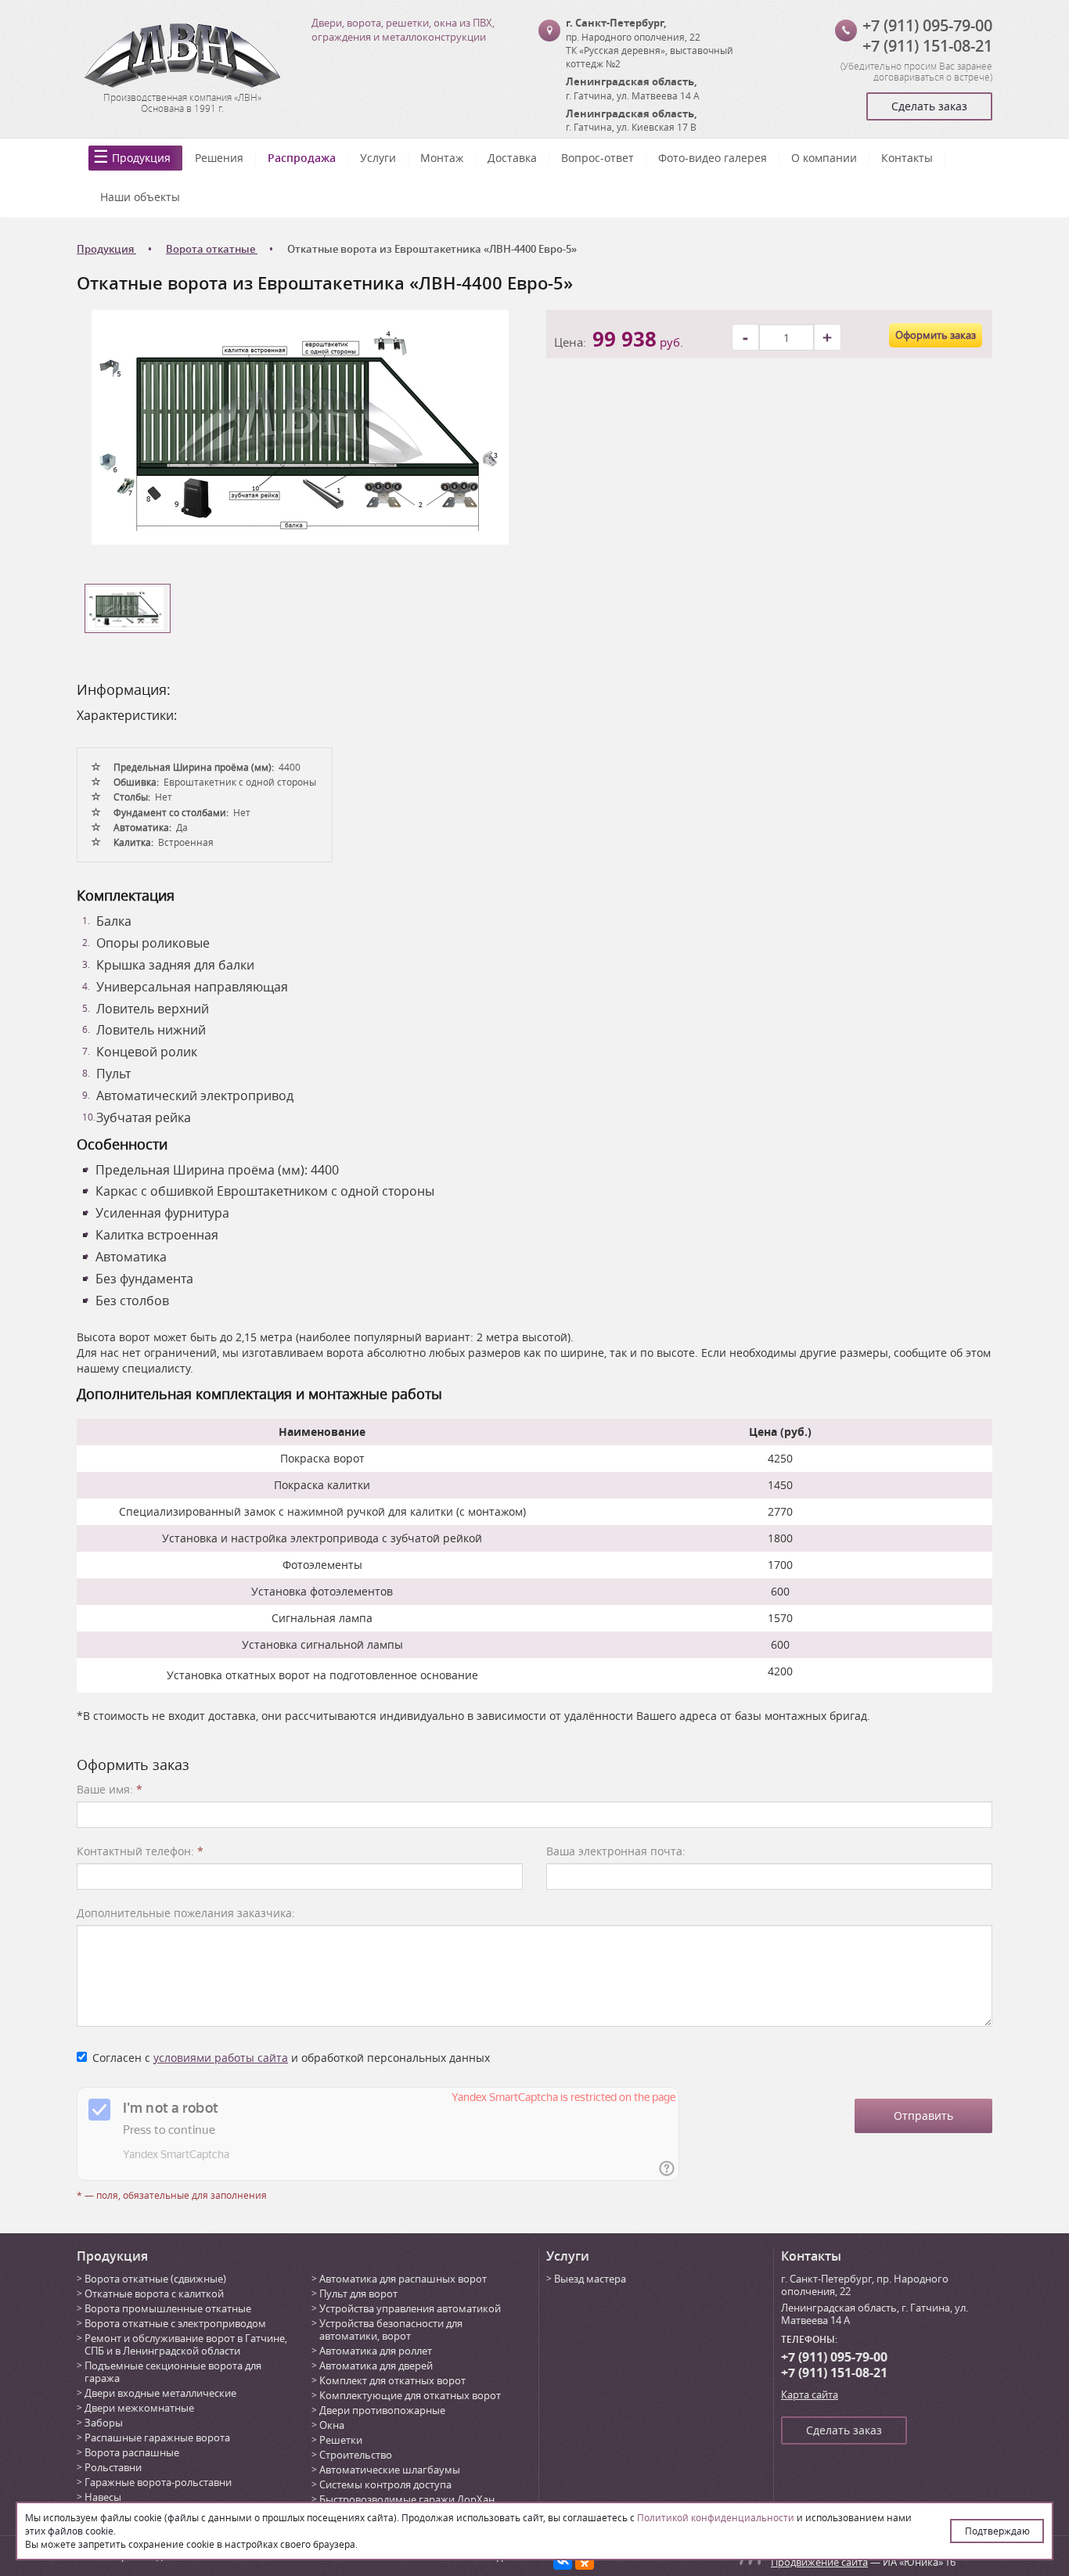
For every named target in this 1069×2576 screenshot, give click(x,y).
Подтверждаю (997, 2531)
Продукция (141, 158)
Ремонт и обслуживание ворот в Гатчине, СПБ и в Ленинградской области (186, 2344)
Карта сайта (810, 2394)
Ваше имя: (110, 1789)
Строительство (356, 2455)
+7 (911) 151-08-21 (927, 46)
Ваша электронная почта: (616, 1851)
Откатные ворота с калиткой (154, 2294)
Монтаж (442, 158)
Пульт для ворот (358, 2294)
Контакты (907, 158)
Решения (219, 158)
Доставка (512, 158)
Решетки (341, 2440)
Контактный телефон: (140, 1851)
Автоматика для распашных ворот (403, 2279)
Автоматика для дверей (376, 2366)
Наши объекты (140, 197)
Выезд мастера (590, 2279)
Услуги (378, 158)
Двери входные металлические (160, 2393)
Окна (332, 2425)
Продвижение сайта (819, 2562)
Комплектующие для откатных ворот (410, 2395)
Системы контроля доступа (385, 2484)
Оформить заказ (936, 335)
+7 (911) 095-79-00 (927, 25)
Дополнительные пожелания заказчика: (186, 1913)
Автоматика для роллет (376, 2351)
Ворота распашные (132, 2452)
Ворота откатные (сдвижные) (155, 2279)
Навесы (103, 2497)
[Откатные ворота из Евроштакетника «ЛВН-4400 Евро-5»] (300, 426)
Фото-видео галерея (713, 158)
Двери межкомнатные (139, 2408)
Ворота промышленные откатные (168, 2308)
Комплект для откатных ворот (392, 2380)
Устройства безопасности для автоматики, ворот (391, 2330)
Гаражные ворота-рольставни (158, 2482)
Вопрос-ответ (597, 158)
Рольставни (113, 2467)
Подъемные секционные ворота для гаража (173, 2372)
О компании (824, 158)
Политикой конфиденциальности (716, 2517)
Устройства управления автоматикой (410, 2308)
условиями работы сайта (221, 2058)
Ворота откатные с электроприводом (175, 2323)
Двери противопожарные (382, 2410)
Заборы (104, 2423)
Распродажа (302, 158)
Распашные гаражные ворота (157, 2437)
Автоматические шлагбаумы (390, 2470)
